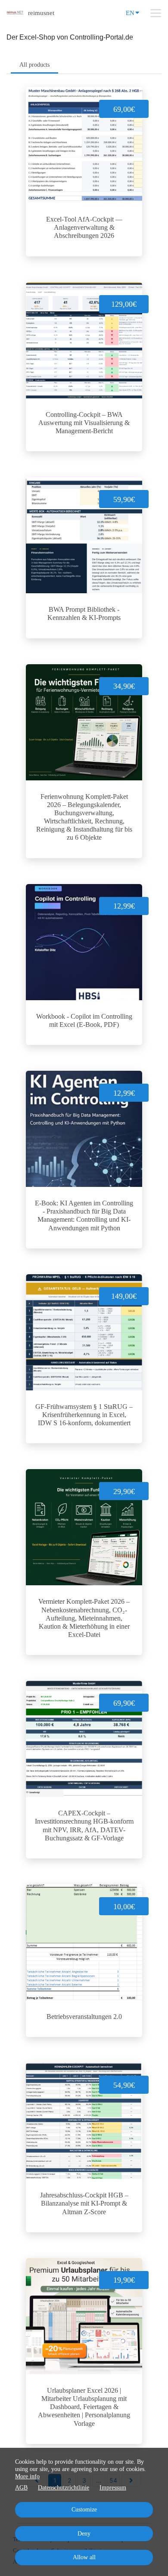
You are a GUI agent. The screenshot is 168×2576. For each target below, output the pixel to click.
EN (130, 13)
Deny (84, 2534)
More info (27, 2476)
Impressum (113, 2488)
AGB (21, 2488)
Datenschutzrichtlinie (64, 2488)
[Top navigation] (156, 13)
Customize (84, 2510)
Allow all (84, 2557)
